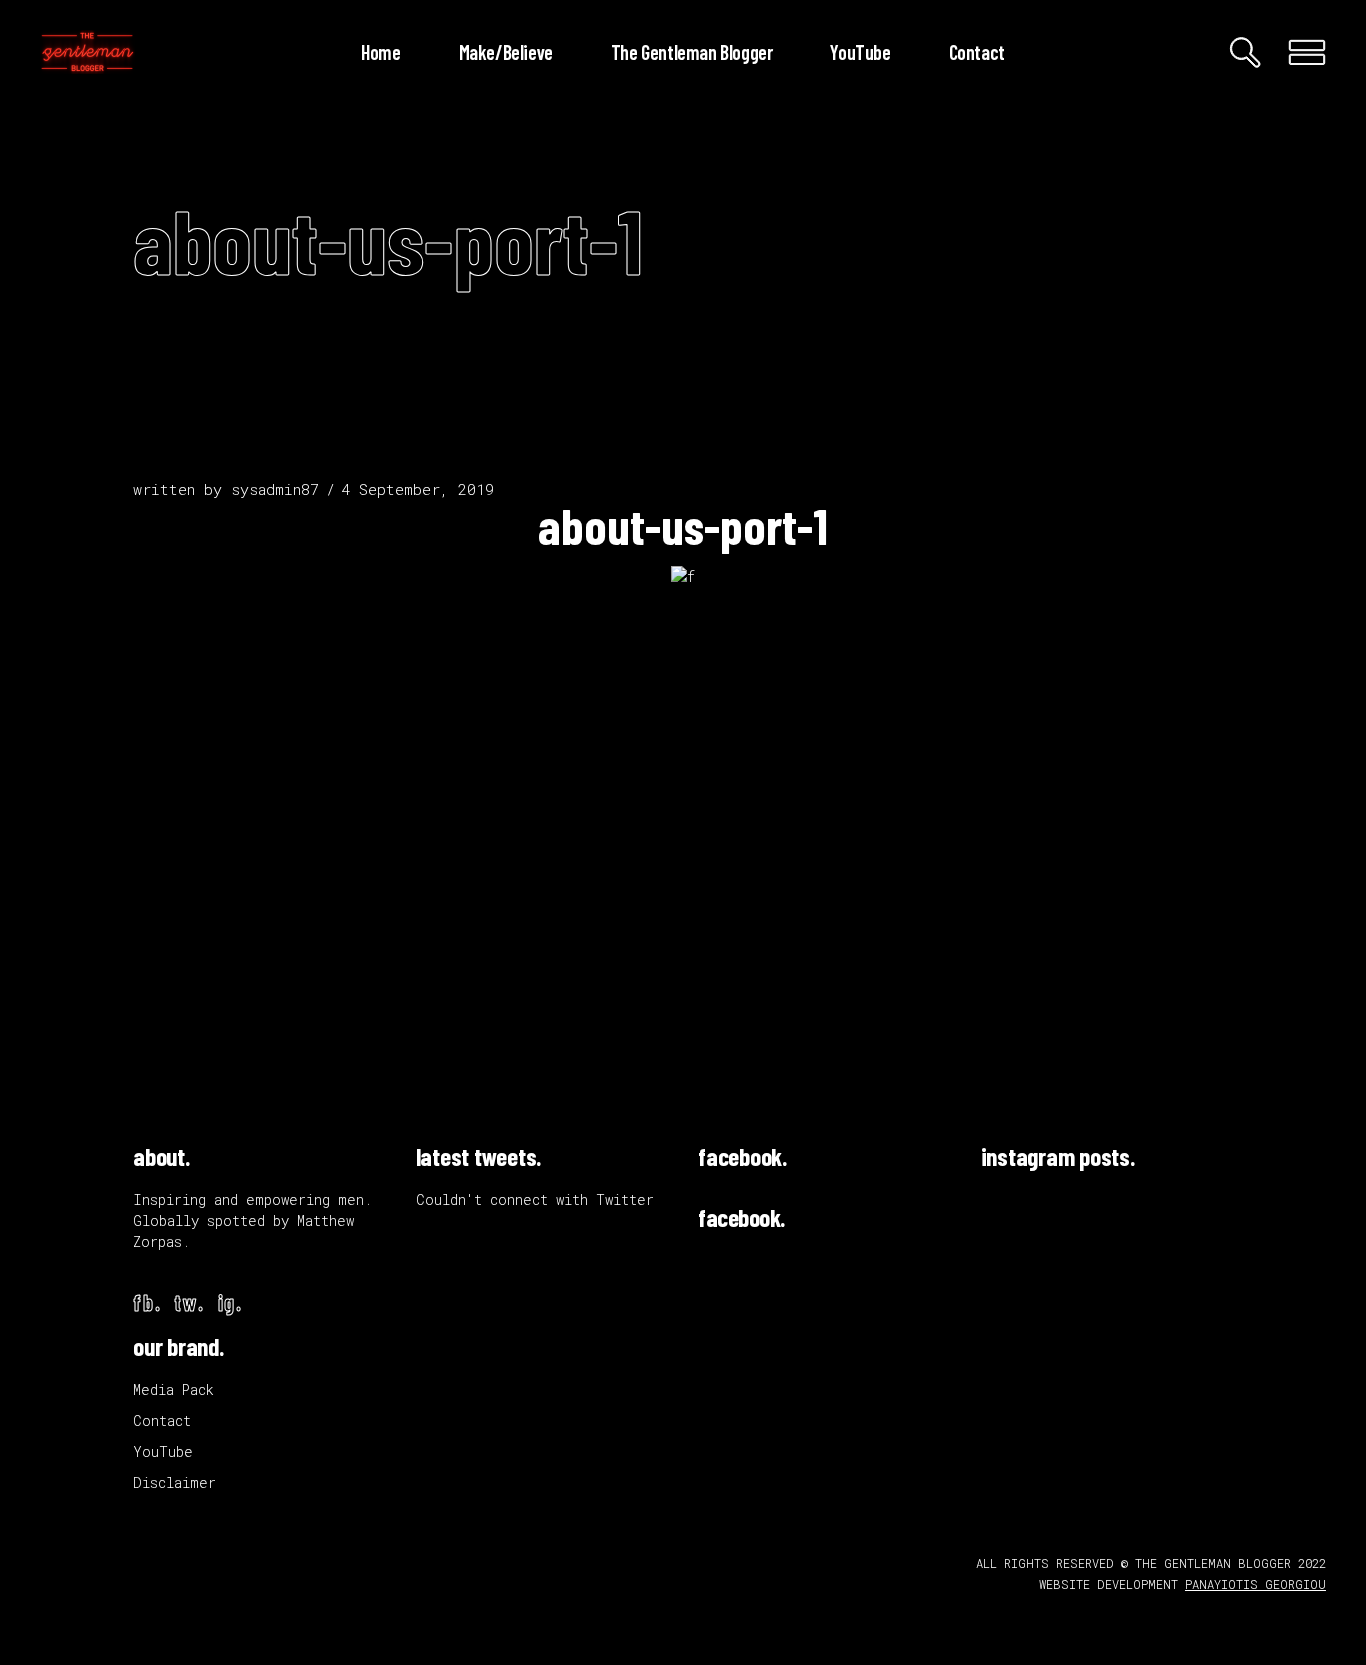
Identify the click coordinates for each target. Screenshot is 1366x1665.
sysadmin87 (275, 489)
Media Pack (173, 1389)
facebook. (742, 1156)
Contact (162, 1420)
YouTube (163, 1451)
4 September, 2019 (417, 489)
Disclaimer (174, 1482)
